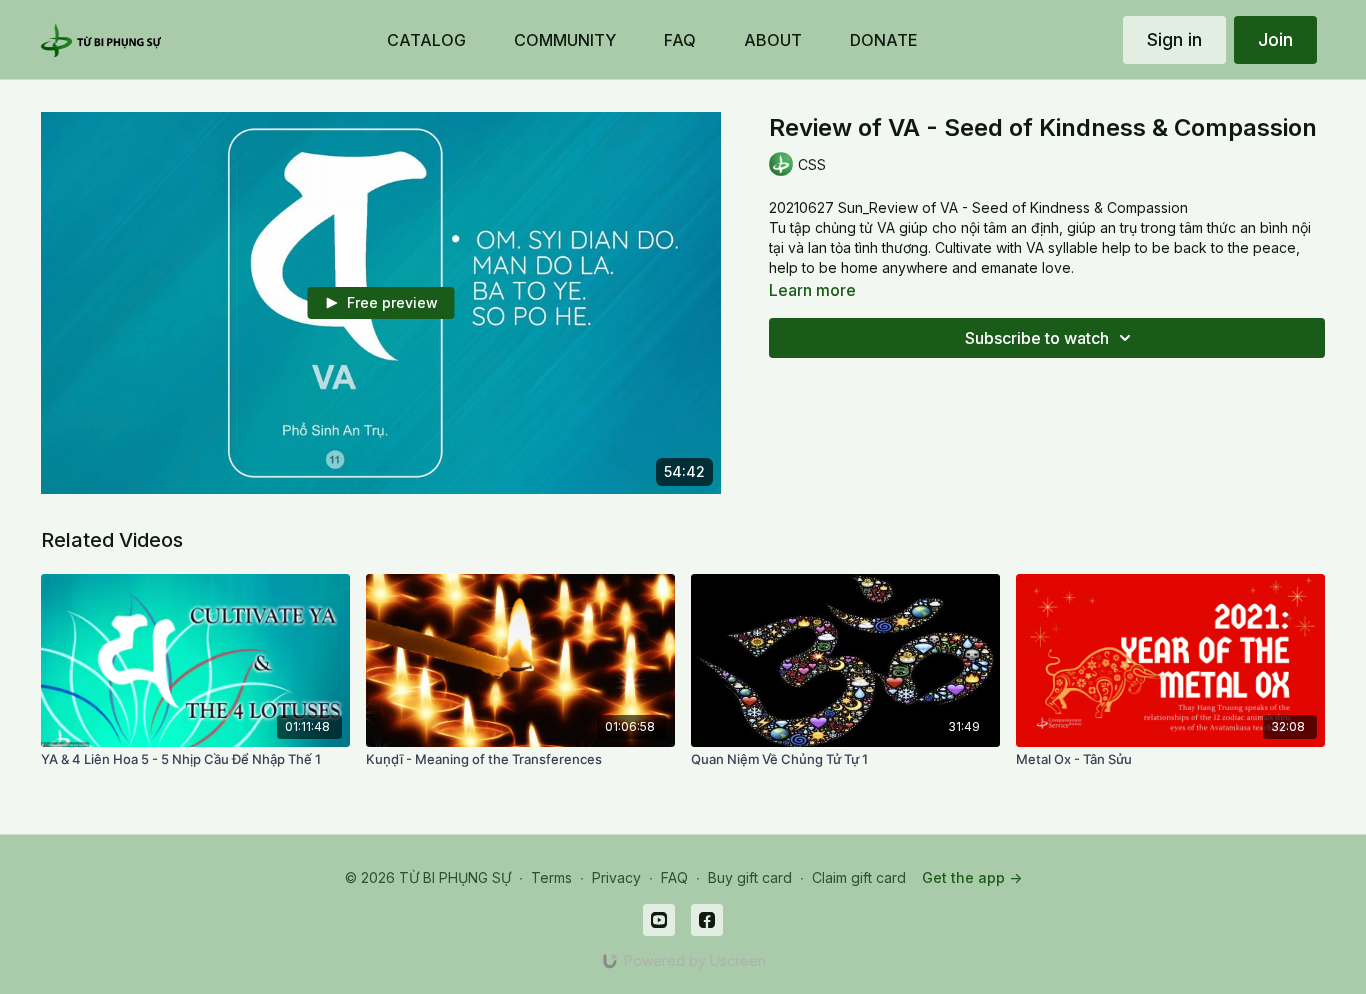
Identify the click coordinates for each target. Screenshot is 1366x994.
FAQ (674, 877)
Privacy (616, 877)
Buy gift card (750, 877)
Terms (551, 877)
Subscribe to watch (1037, 338)
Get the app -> (972, 877)
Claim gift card (859, 877)
